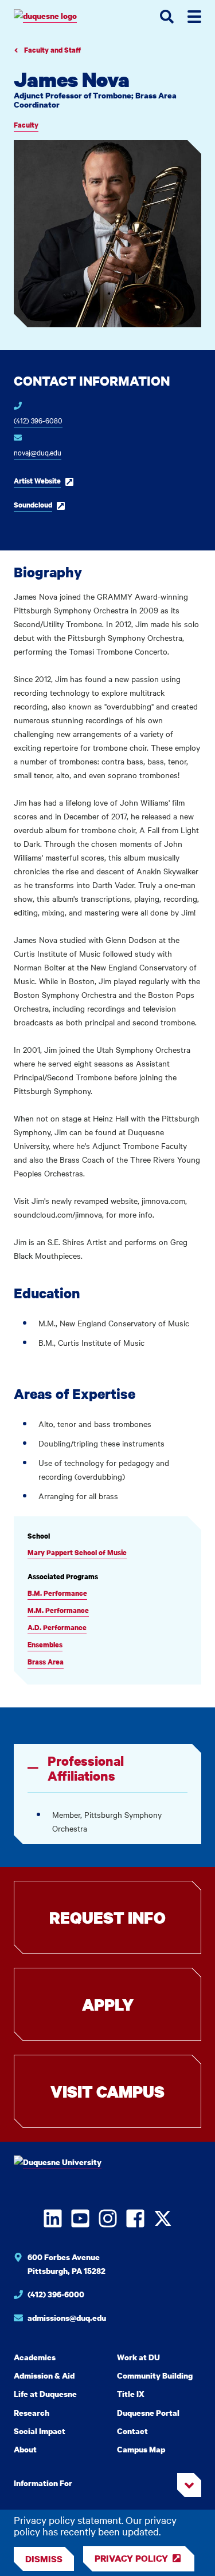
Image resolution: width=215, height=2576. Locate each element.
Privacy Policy (131, 2558)
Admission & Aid (44, 2375)
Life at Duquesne (45, 2394)
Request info (107, 1917)
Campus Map (141, 2449)
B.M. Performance (57, 1593)
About (25, 2449)
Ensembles (45, 1645)
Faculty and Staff (52, 50)
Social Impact (40, 2431)
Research (32, 2413)
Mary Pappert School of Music (77, 1553)
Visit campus (107, 2091)
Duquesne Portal (148, 2413)
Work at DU (138, 2357)
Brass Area (46, 1662)
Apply (108, 2004)
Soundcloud (33, 505)
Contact (132, 2431)
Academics (35, 2357)
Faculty (26, 125)
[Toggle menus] (194, 17)
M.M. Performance (58, 1610)
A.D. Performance (57, 1628)
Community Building (155, 2375)
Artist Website (37, 481)
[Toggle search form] (167, 17)
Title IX (131, 2394)
